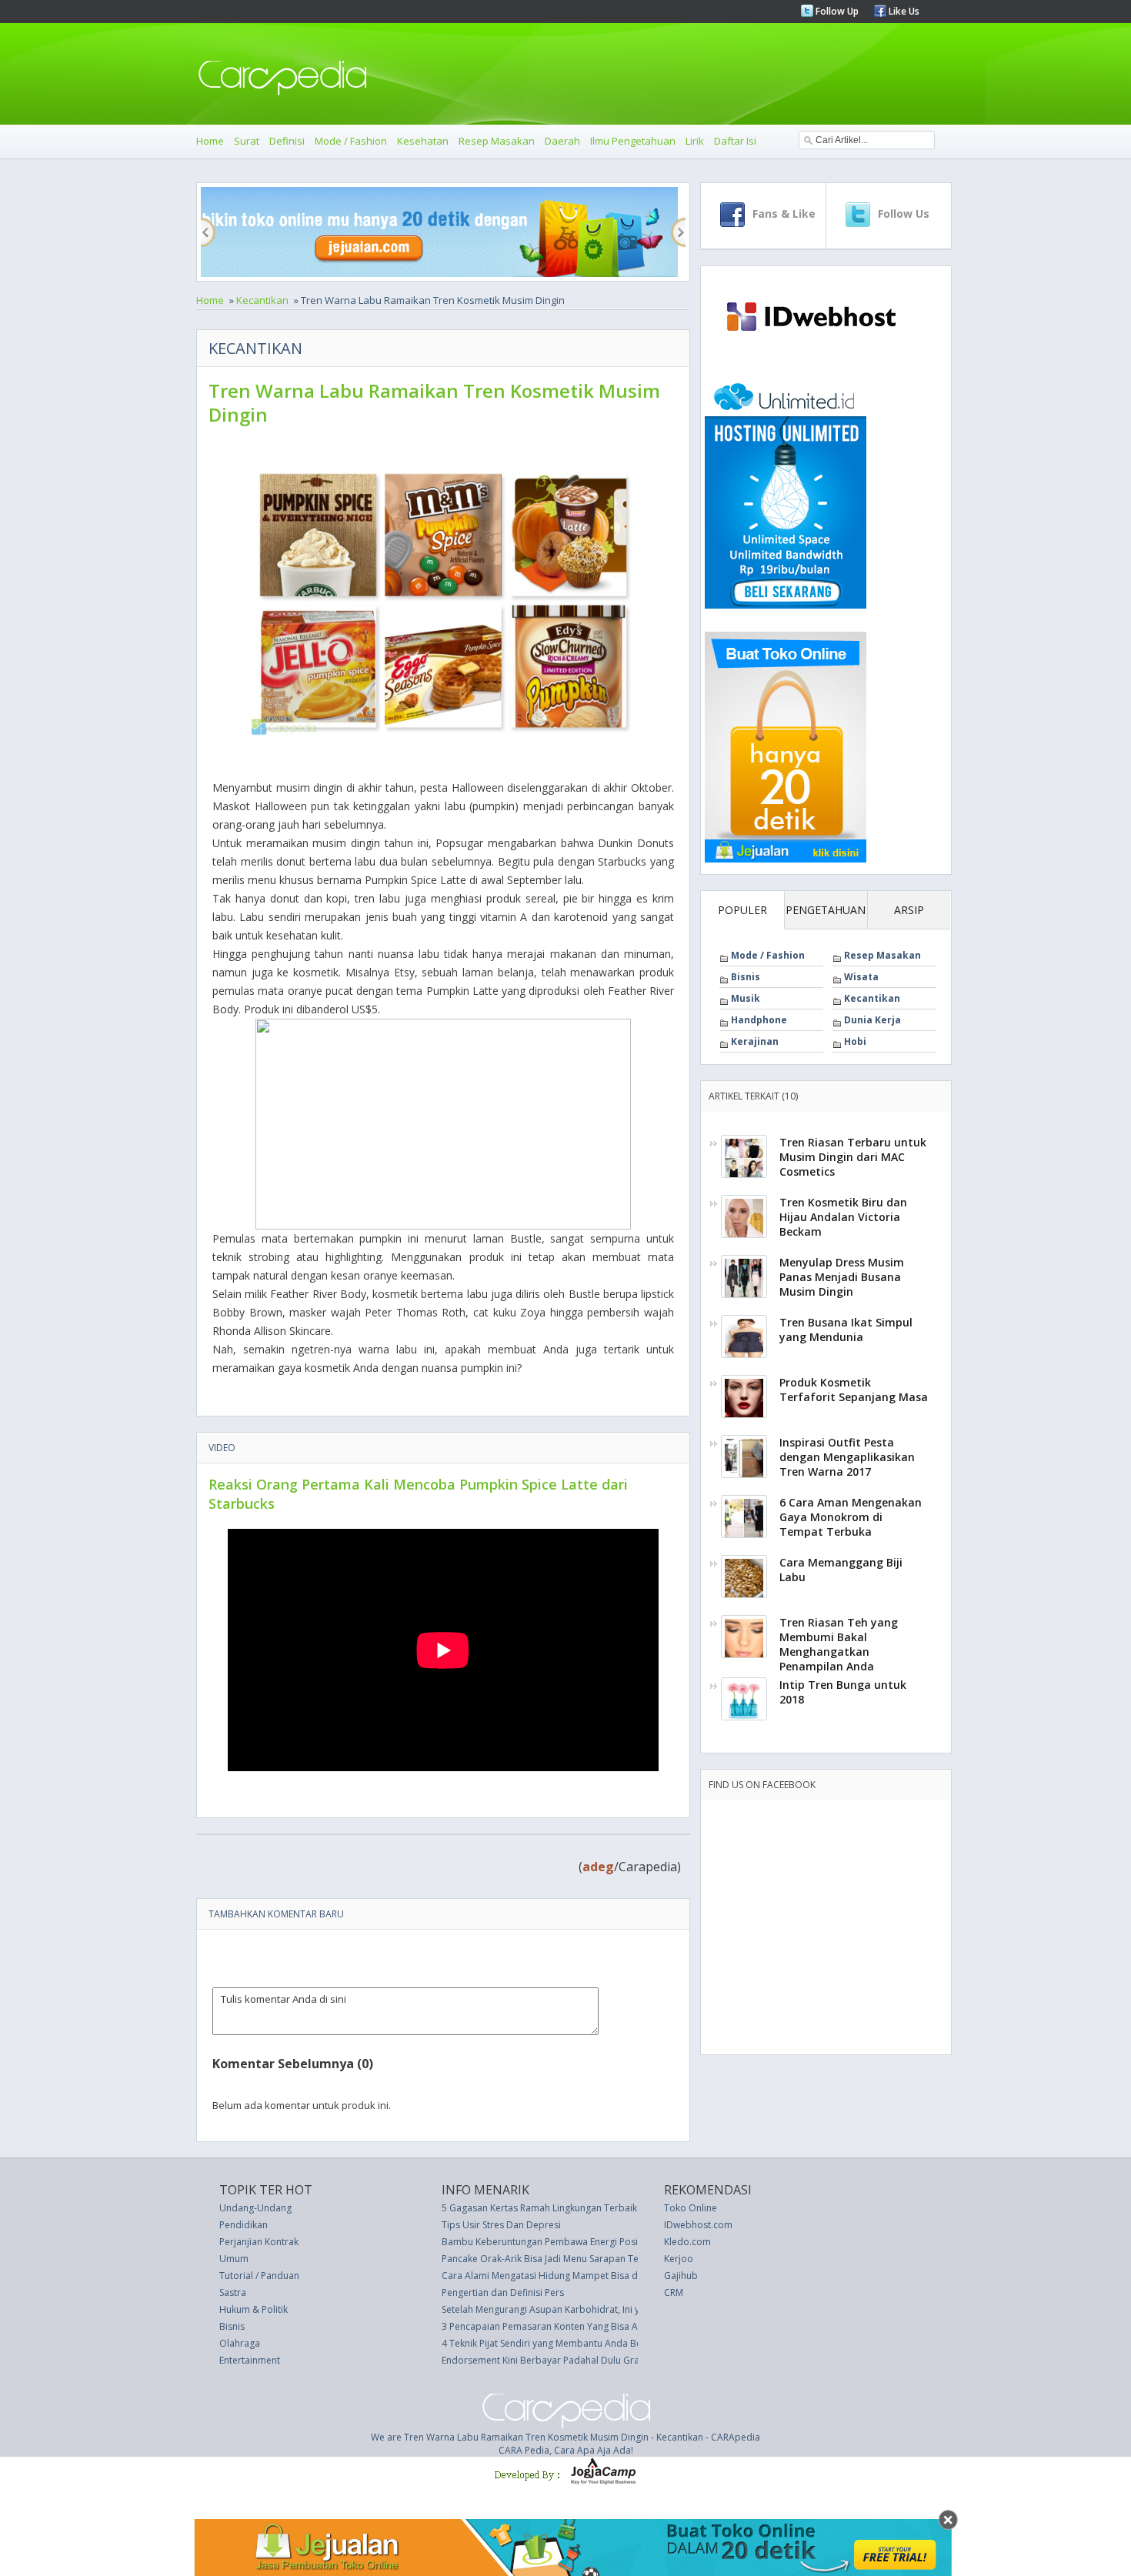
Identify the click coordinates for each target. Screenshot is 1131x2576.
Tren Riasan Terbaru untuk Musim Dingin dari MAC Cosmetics (853, 1157)
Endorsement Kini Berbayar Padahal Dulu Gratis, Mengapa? (570, 2360)
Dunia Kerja (872, 1020)
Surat (247, 141)
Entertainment (250, 2360)
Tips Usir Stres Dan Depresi (501, 2225)
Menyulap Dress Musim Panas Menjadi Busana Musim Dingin (842, 1277)
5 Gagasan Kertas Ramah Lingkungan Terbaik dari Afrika (563, 2208)
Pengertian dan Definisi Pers (503, 2292)
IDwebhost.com (698, 2225)
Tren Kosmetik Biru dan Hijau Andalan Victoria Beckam (843, 1217)
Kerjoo (679, 2259)
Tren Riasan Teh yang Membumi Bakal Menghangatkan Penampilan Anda (839, 1644)
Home (210, 141)
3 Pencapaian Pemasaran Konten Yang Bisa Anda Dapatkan (571, 2326)
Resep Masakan (497, 141)
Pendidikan (244, 2225)
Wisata (861, 977)
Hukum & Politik (254, 2309)
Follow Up (836, 11)
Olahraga (240, 2343)
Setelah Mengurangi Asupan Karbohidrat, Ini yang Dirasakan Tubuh (587, 2309)
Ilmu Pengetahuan (633, 141)
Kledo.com (687, 2242)
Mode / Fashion (351, 141)
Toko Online (691, 2208)
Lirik (695, 141)
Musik (746, 998)
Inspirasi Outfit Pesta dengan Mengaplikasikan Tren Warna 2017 (847, 1457)
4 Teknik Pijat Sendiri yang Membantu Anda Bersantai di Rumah (578, 2343)
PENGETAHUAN (826, 910)
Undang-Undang (255, 2208)
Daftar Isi (735, 141)
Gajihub (681, 2276)
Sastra (233, 2292)
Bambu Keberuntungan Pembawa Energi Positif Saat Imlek (567, 2242)
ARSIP (909, 910)
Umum (234, 2259)
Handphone (759, 1020)
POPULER (742, 910)
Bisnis (746, 977)
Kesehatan (423, 141)
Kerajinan (755, 1041)
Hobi (855, 1041)
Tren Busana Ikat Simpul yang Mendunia (846, 1330)
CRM (674, 2292)
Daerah (562, 141)
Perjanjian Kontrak (259, 2242)
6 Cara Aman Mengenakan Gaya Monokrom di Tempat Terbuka (851, 1517)
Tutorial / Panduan (259, 2276)
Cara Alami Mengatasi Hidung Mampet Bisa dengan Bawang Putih (584, 2276)
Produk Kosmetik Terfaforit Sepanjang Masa (854, 1390)
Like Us (903, 11)
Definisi (287, 141)
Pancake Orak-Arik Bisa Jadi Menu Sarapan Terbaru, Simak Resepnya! (591, 2259)
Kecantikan (262, 300)
